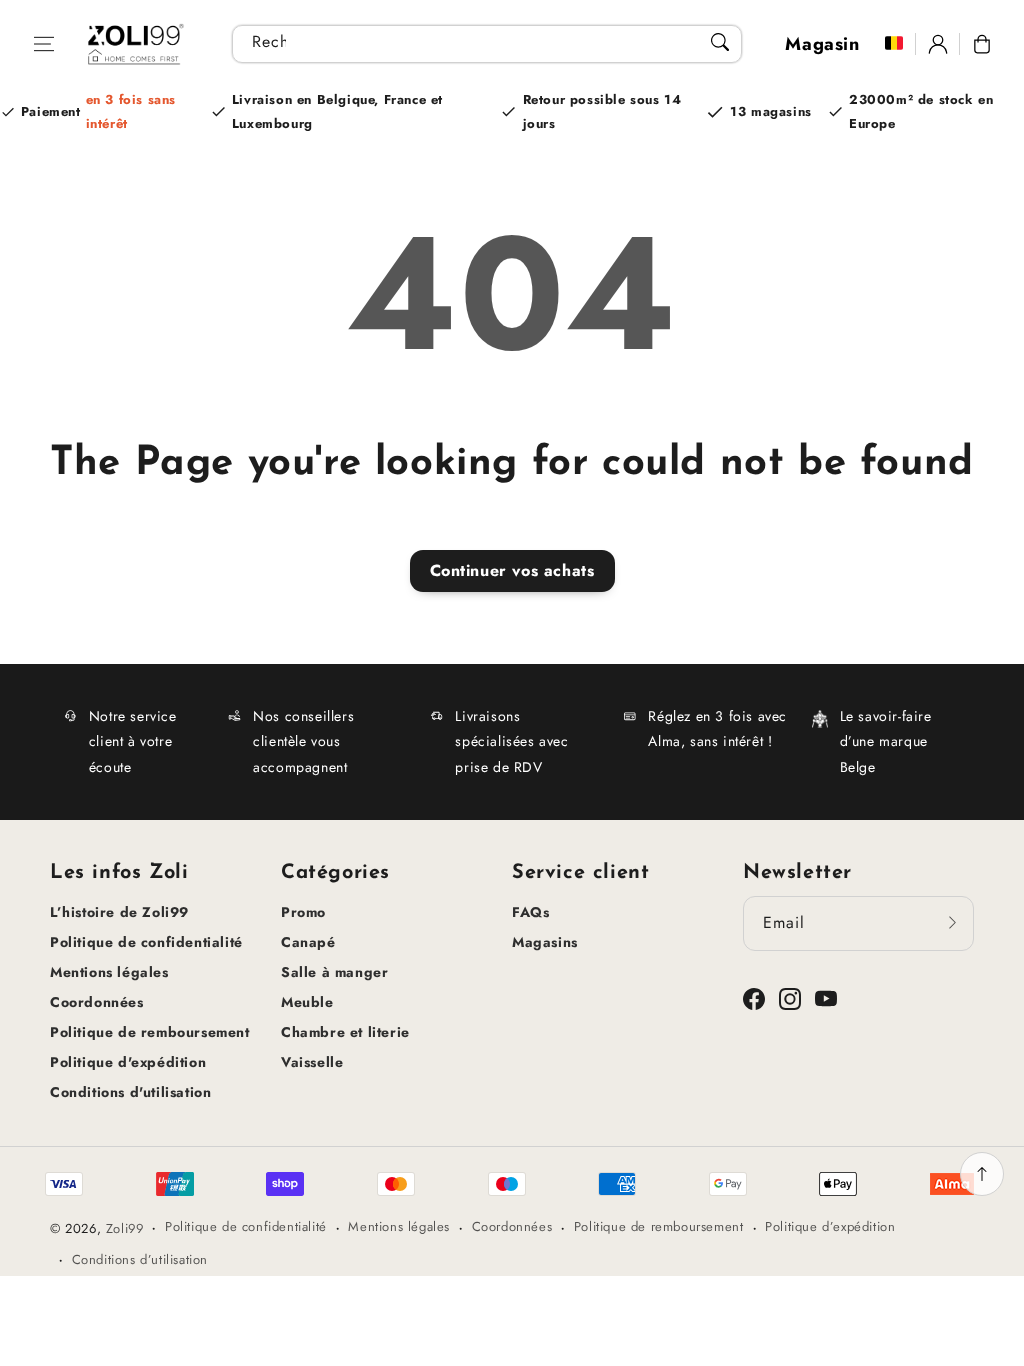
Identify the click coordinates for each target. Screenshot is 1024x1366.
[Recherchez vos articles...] (720, 42)
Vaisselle (312, 1062)
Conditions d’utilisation (140, 1259)
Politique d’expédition (830, 1226)
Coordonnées (97, 1002)
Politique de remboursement (150, 1032)
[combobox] (486, 44)
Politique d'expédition (128, 1062)
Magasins (545, 942)
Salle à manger (334, 972)
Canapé (308, 942)
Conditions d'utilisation (130, 1092)
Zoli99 (125, 1228)
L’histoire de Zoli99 (119, 912)
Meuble (307, 1002)
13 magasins (771, 111)
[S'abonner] (952, 923)
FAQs (530, 912)
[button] (44, 44)
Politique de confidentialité (146, 942)
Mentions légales (109, 972)
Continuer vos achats (512, 570)
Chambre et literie (345, 1032)
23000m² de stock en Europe (921, 111)
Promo (303, 912)
